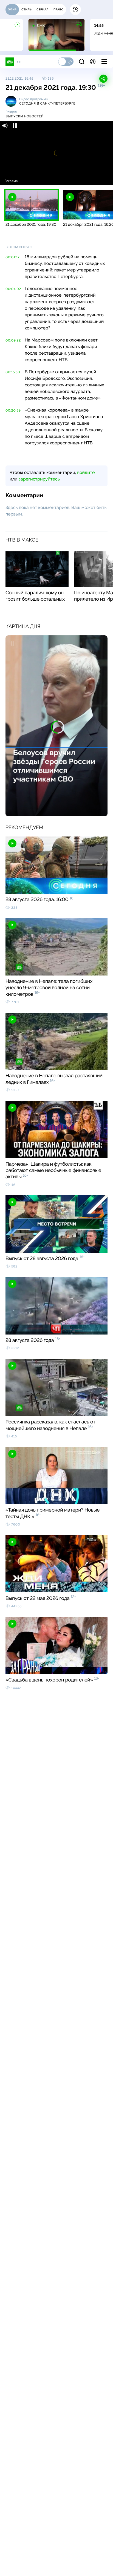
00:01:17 (12, 257)
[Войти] (93, 62)
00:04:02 (13, 289)
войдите (86, 472)
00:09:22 (13, 340)
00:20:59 (13, 410)
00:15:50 (13, 372)
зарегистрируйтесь (39, 479)
